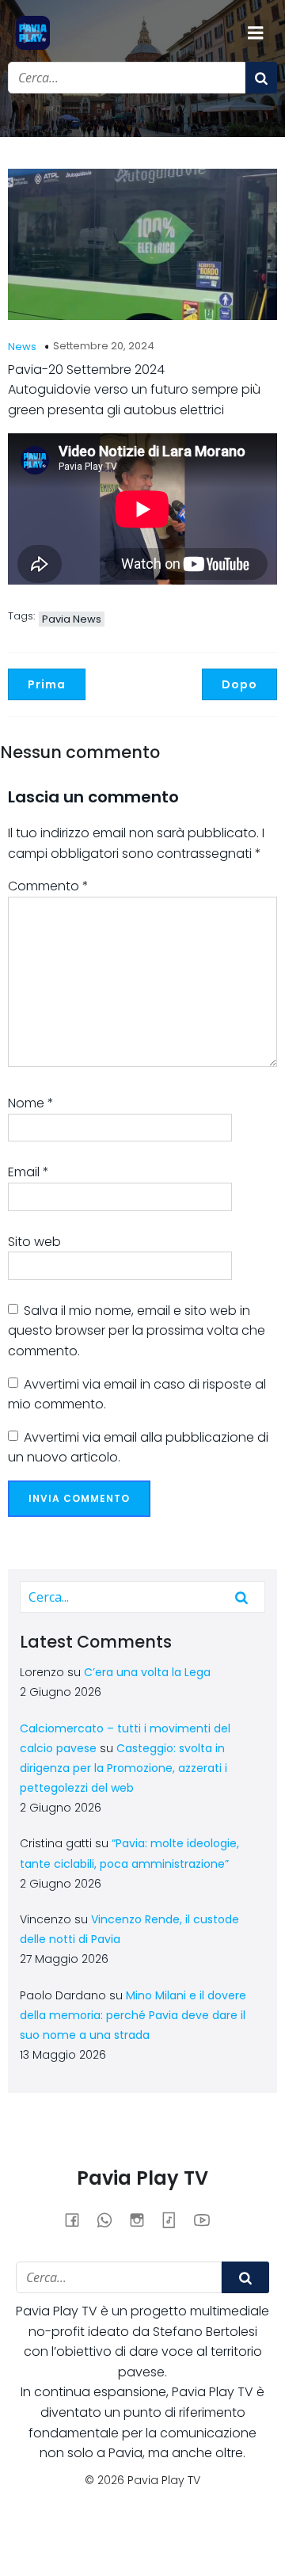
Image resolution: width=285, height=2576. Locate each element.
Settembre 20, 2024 (104, 346)
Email (28, 1172)
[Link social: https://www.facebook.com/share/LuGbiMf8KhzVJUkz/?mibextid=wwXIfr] (78, 2220)
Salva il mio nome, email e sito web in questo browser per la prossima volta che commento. (137, 1331)
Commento (48, 886)
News (22, 347)
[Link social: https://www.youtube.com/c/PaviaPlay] (208, 2220)
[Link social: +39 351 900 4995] (110, 2220)
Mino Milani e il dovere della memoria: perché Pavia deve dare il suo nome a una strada (133, 2015)
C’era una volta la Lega (147, 1672)
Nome (31, 1103)
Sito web (34, 1242)
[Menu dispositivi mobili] (256, 33)
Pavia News (72, 619)
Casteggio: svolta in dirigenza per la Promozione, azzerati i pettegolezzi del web (123, 1768)
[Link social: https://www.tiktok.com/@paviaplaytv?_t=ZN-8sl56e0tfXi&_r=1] (175, 2220)
